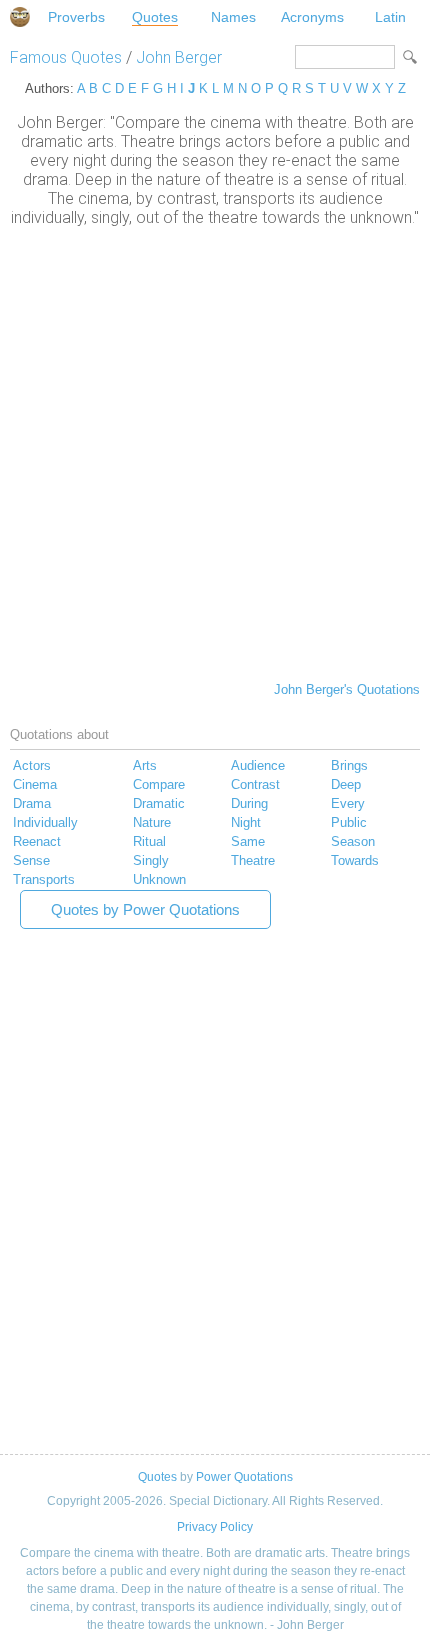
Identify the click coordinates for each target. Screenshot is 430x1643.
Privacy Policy (215, 1527)
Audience (258, 765)
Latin (390, 17)
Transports (44, 879)
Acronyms (312, 17)
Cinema (35, 784)
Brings (349, 765)
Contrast (255, 784)
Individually (45, 822)
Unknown (159, 879)
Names (233, 17)
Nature (152, 822)
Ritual (149, 841)
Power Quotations (244, 1477)
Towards (355, 860)
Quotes (155, 17)
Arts (145, 765)
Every (348, 803)
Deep (346, 784)
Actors (32, 765)
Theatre (253, 860)
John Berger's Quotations (347, 689)
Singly (151, 860)
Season (353, 841)
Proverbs (76, 17)
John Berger (179, 57)
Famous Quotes (66, 57)
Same (248, 841)
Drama (32, 803)
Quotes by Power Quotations (145, 909)
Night (246, 822)
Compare (159, 784)
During (249, 803)
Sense (31, 860)
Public (349, 822)
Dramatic (159, 803)
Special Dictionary (20, 17)
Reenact (37, 841)
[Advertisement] (215, 452)
